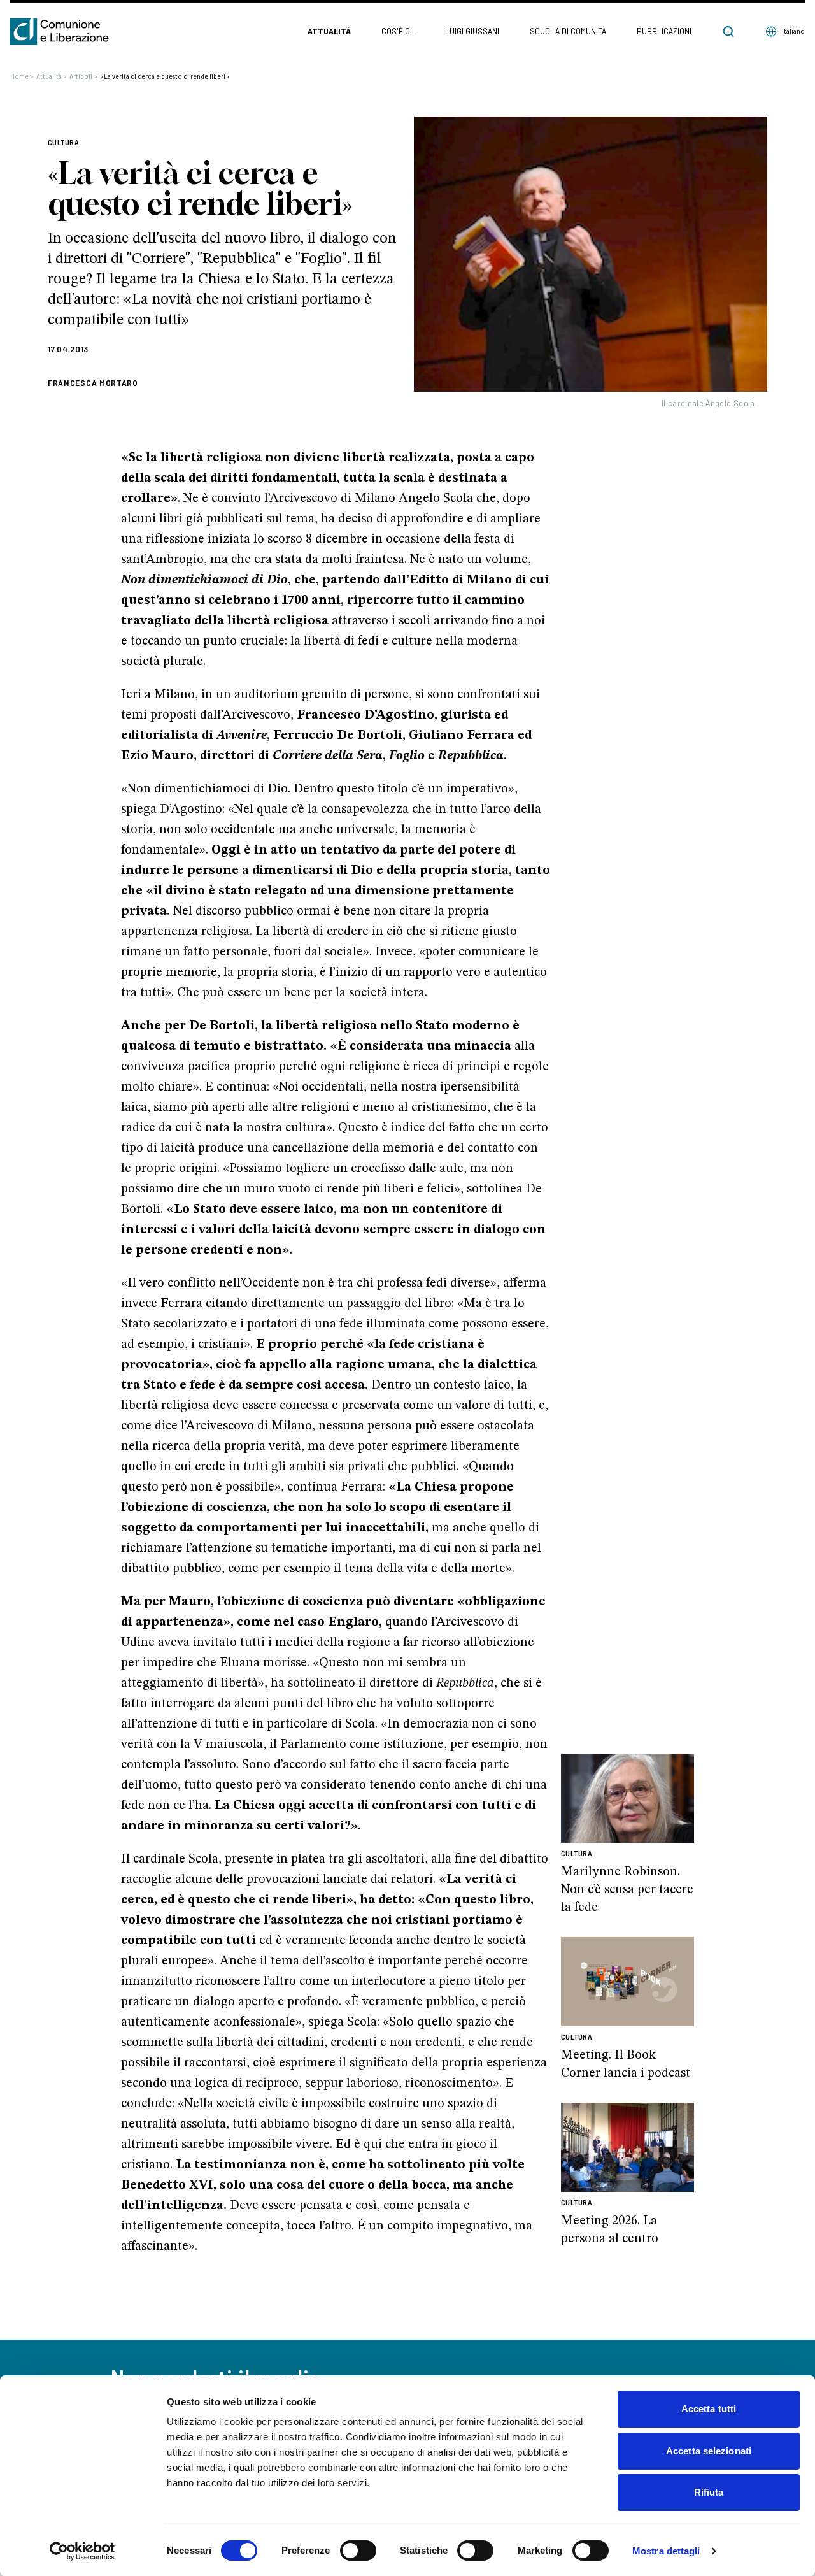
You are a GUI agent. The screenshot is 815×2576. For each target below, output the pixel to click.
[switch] (358, 2551)
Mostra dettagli (666, 2551)
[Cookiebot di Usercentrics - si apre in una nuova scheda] (82, 2551)
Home (22, 76)
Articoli (83, 76)
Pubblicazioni (664, 31)
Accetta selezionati (709, 2451)
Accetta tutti (709, 2409)
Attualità (329, 31)
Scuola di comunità (568, 31)
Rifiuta (709, 2492)
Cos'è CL (398, 31)
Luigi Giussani (472, 31)
